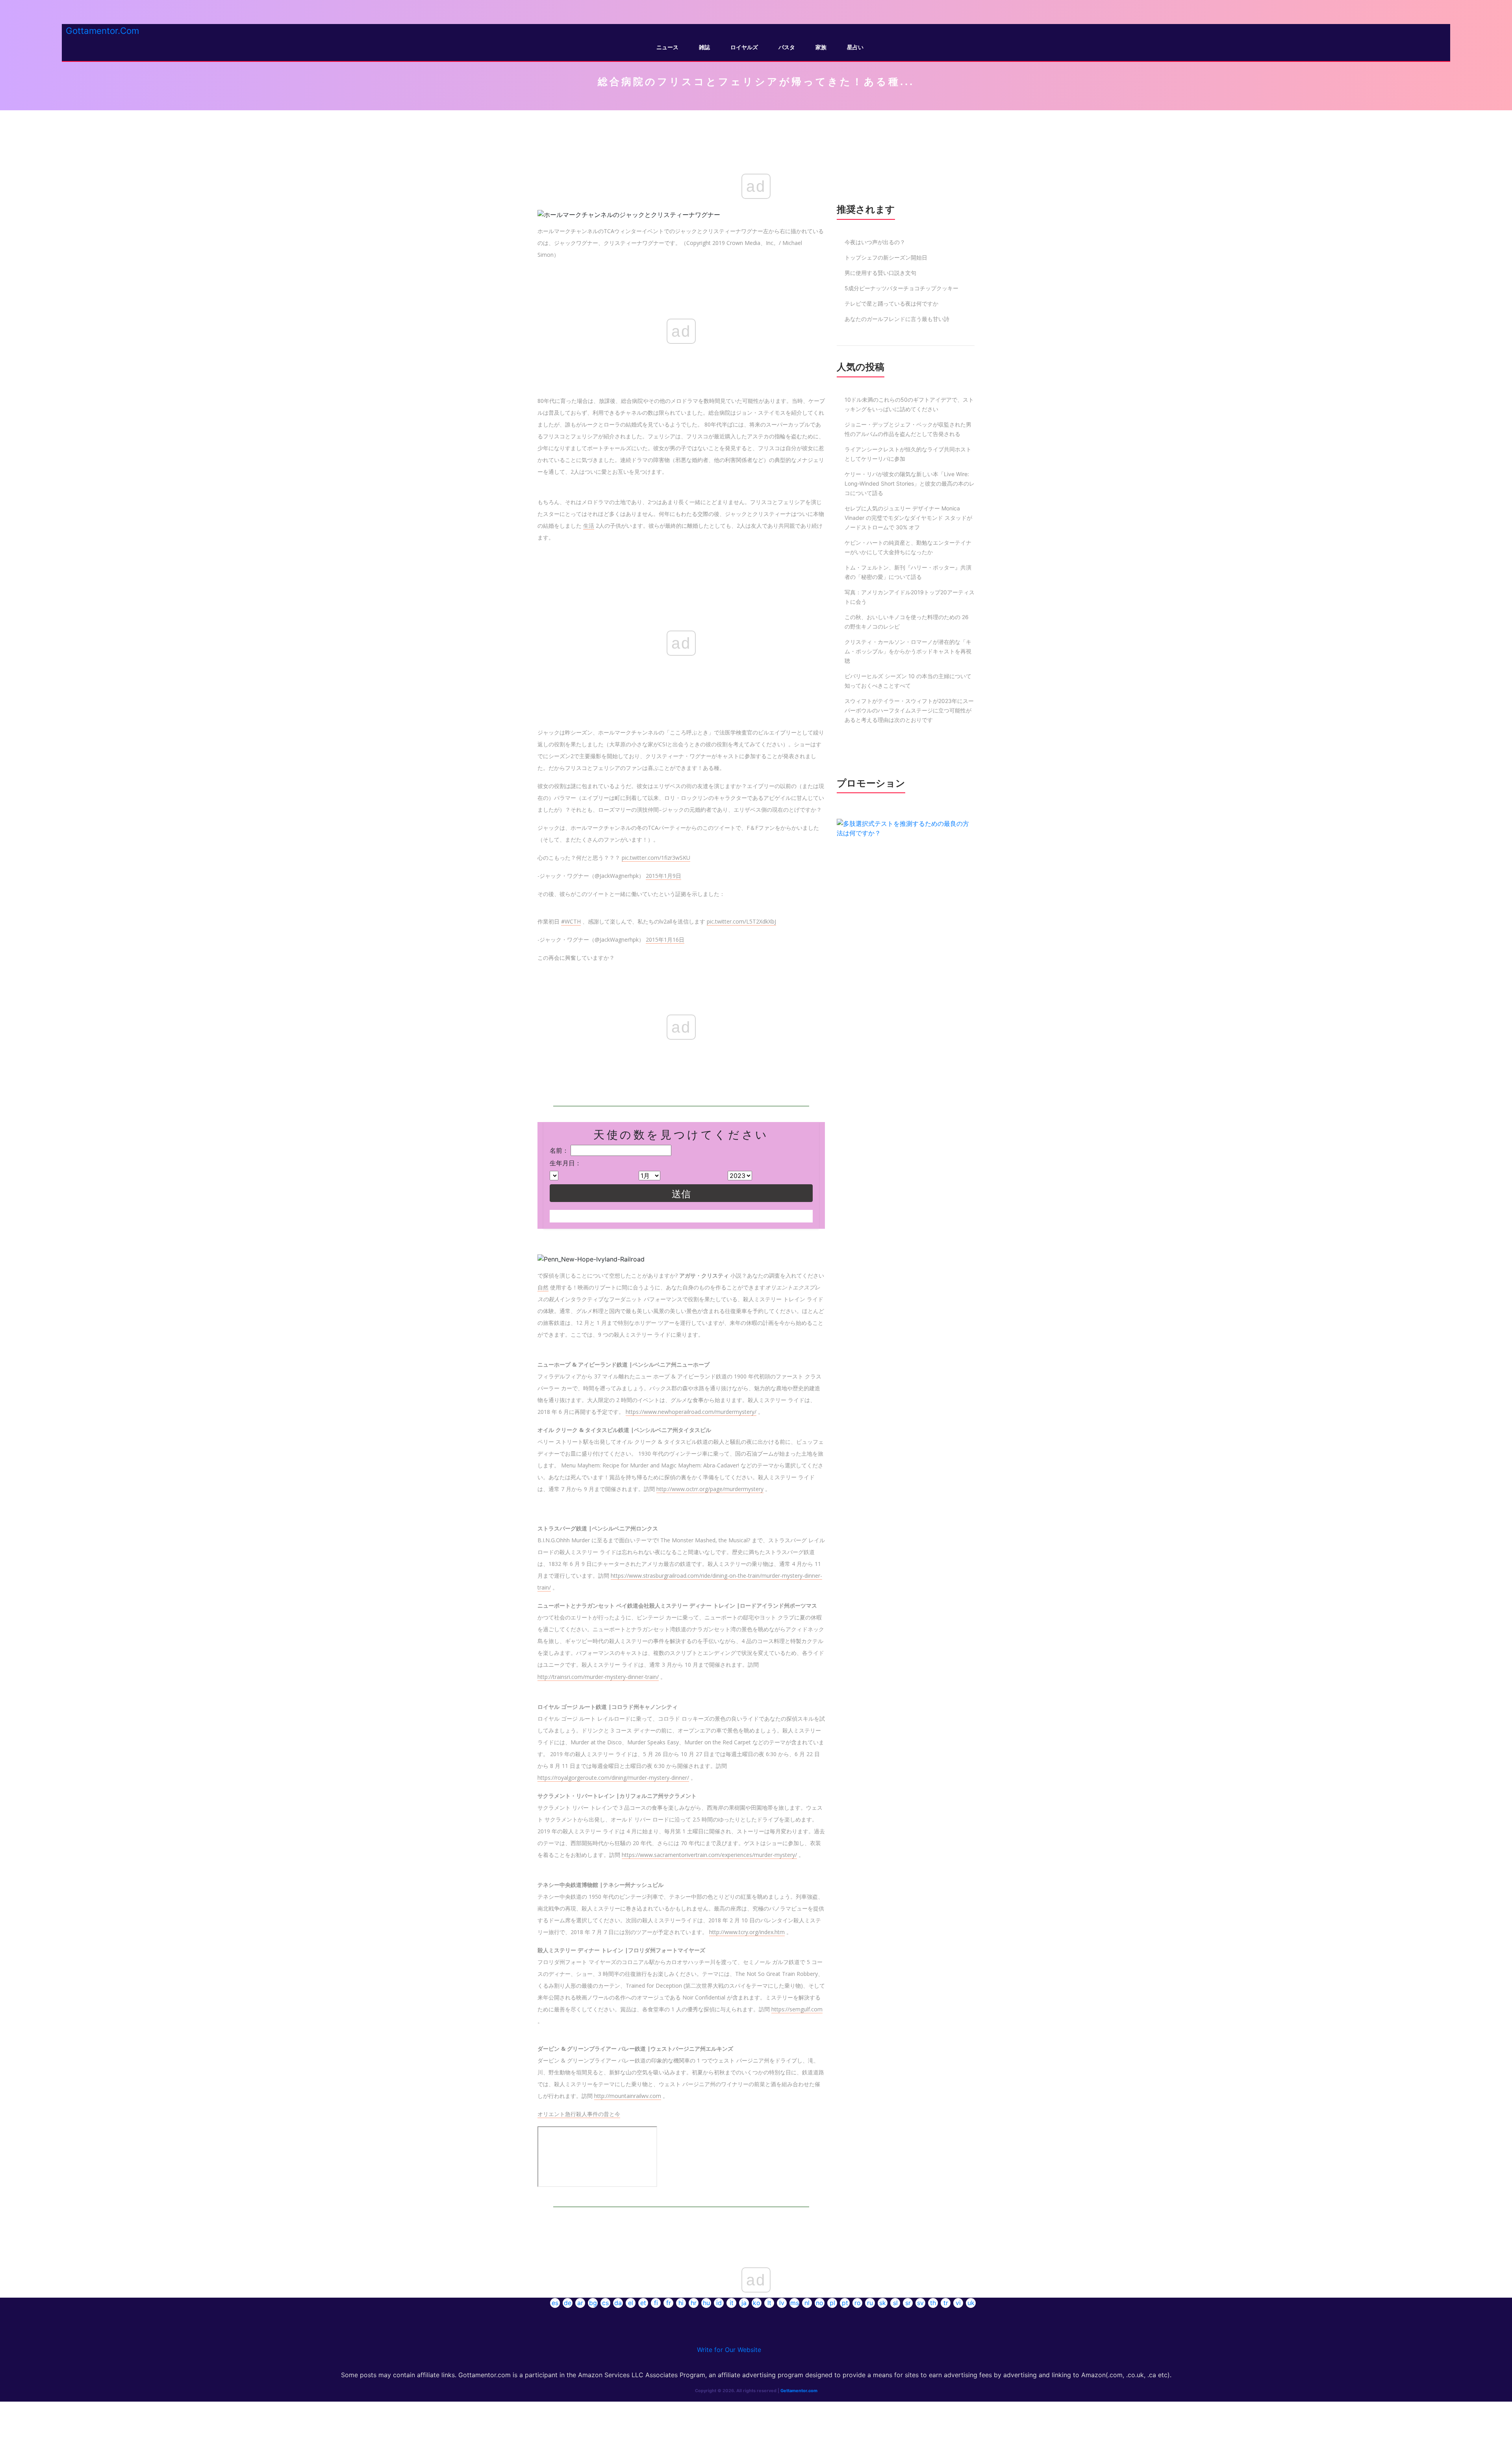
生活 (589, 526)
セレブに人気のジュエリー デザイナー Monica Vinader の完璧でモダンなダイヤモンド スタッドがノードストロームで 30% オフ (908, 518)
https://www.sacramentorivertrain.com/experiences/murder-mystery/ (709, 1855)
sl (895, 2303)
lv (782, 2303)
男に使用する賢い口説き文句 (880, 273)
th (933, 2303)
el (631, 2303)
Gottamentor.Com (102, 31)
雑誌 (704, 47)
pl (832, 2303)
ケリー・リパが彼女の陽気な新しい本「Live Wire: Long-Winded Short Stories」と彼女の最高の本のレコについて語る (910, 483)
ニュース (667, 47)
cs (605, 2303)
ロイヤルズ (744, 47)
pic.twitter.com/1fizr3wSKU (656, 858)
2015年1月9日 (663, 876)
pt (845, 2303)
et (643, 2303)
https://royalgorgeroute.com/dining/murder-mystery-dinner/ (613, 1778)
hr (694, 2303)
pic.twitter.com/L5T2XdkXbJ (741, 921)
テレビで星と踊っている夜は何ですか (891, 303)
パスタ (787, 47)
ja (744, 2303)
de (568, 2303)
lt (769, 2303)
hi (681, 2303)
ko (757, 2303)
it (732, 2303)
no (820, 2303)
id (719, 2303)
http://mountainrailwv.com (628, 2096)
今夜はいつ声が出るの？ (875, 242)
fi (656, 2303)
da (618, 2303)
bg (593, 2303)
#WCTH (571, 921)
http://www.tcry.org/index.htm (747, 1932)
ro (858, 2303)
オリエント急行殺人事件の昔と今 (579, 2114)
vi (958, 2303)
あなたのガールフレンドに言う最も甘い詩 (897, 319)
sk (883, 2303)
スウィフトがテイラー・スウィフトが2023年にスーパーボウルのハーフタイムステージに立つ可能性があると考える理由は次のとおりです (909, 710)
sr (908, 2303)
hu (706, 2303)
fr (669, 2303)
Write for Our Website (729, 2350)
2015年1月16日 (665, 939)
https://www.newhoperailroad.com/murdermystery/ (691, 1412)
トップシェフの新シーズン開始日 (886, 257)
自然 (543, 1287)
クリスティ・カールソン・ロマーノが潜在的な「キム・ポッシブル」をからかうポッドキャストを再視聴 (908, 651)
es (555, 2303)
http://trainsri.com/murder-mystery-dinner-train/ (598, 1677)
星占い (855, 47)
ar (580, 2303)
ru (870, 2303)
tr (946, 2303)
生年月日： (565, 1163)
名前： (559, 1150)
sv (920, 2303)
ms (795, 2303)
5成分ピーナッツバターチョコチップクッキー (901, 288)
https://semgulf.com (797, 2009)
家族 (821, 47)
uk (971, 2303)
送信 (681, 1194)
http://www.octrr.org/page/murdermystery (710, 1489)
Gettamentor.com (799, 2391)
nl (807, 2303)
